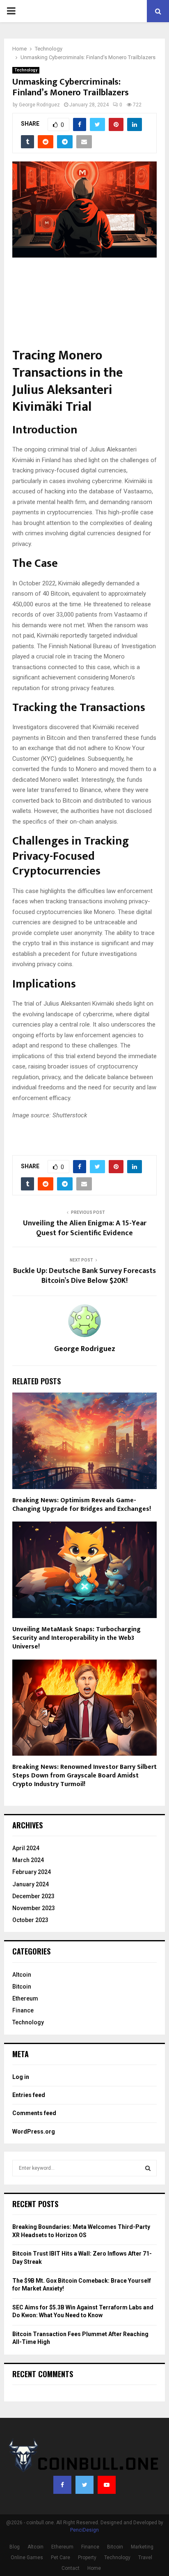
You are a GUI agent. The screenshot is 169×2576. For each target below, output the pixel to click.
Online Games (27, 2558)
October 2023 (30, 1920)
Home (94, 2568)
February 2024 (32, 1872)
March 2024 (28, 1860)
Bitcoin (22, 1987)
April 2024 (26, 1848)
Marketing (142, 2547)
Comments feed (34, 2113)
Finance (23, 2010)
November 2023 (34, 1908)
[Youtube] (107, 2485)
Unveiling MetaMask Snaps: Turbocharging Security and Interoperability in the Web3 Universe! (77, 1638)
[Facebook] (62, 2485)
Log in (21, 2077)
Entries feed (29, 2095)
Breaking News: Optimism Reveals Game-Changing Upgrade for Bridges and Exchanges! (82, 1505)
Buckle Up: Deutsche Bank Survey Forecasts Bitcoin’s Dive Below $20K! (84, 1276)
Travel (145, 2558)
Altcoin (22, 1975)
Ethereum (25, 1998)
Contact (71, 2568)
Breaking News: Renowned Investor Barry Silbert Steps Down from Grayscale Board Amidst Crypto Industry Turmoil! (84, 1776)
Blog (15, 2547)
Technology (26, 70)
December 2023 (33, 1896)
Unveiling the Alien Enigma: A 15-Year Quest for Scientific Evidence (85, 1228)
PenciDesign (84, 2530)
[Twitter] (84, 2485)
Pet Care (61, 2558)
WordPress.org (34, 2132)
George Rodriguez (39, 105)
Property (87, 2558)
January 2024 (31, 1884)
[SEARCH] (148, 2168)
